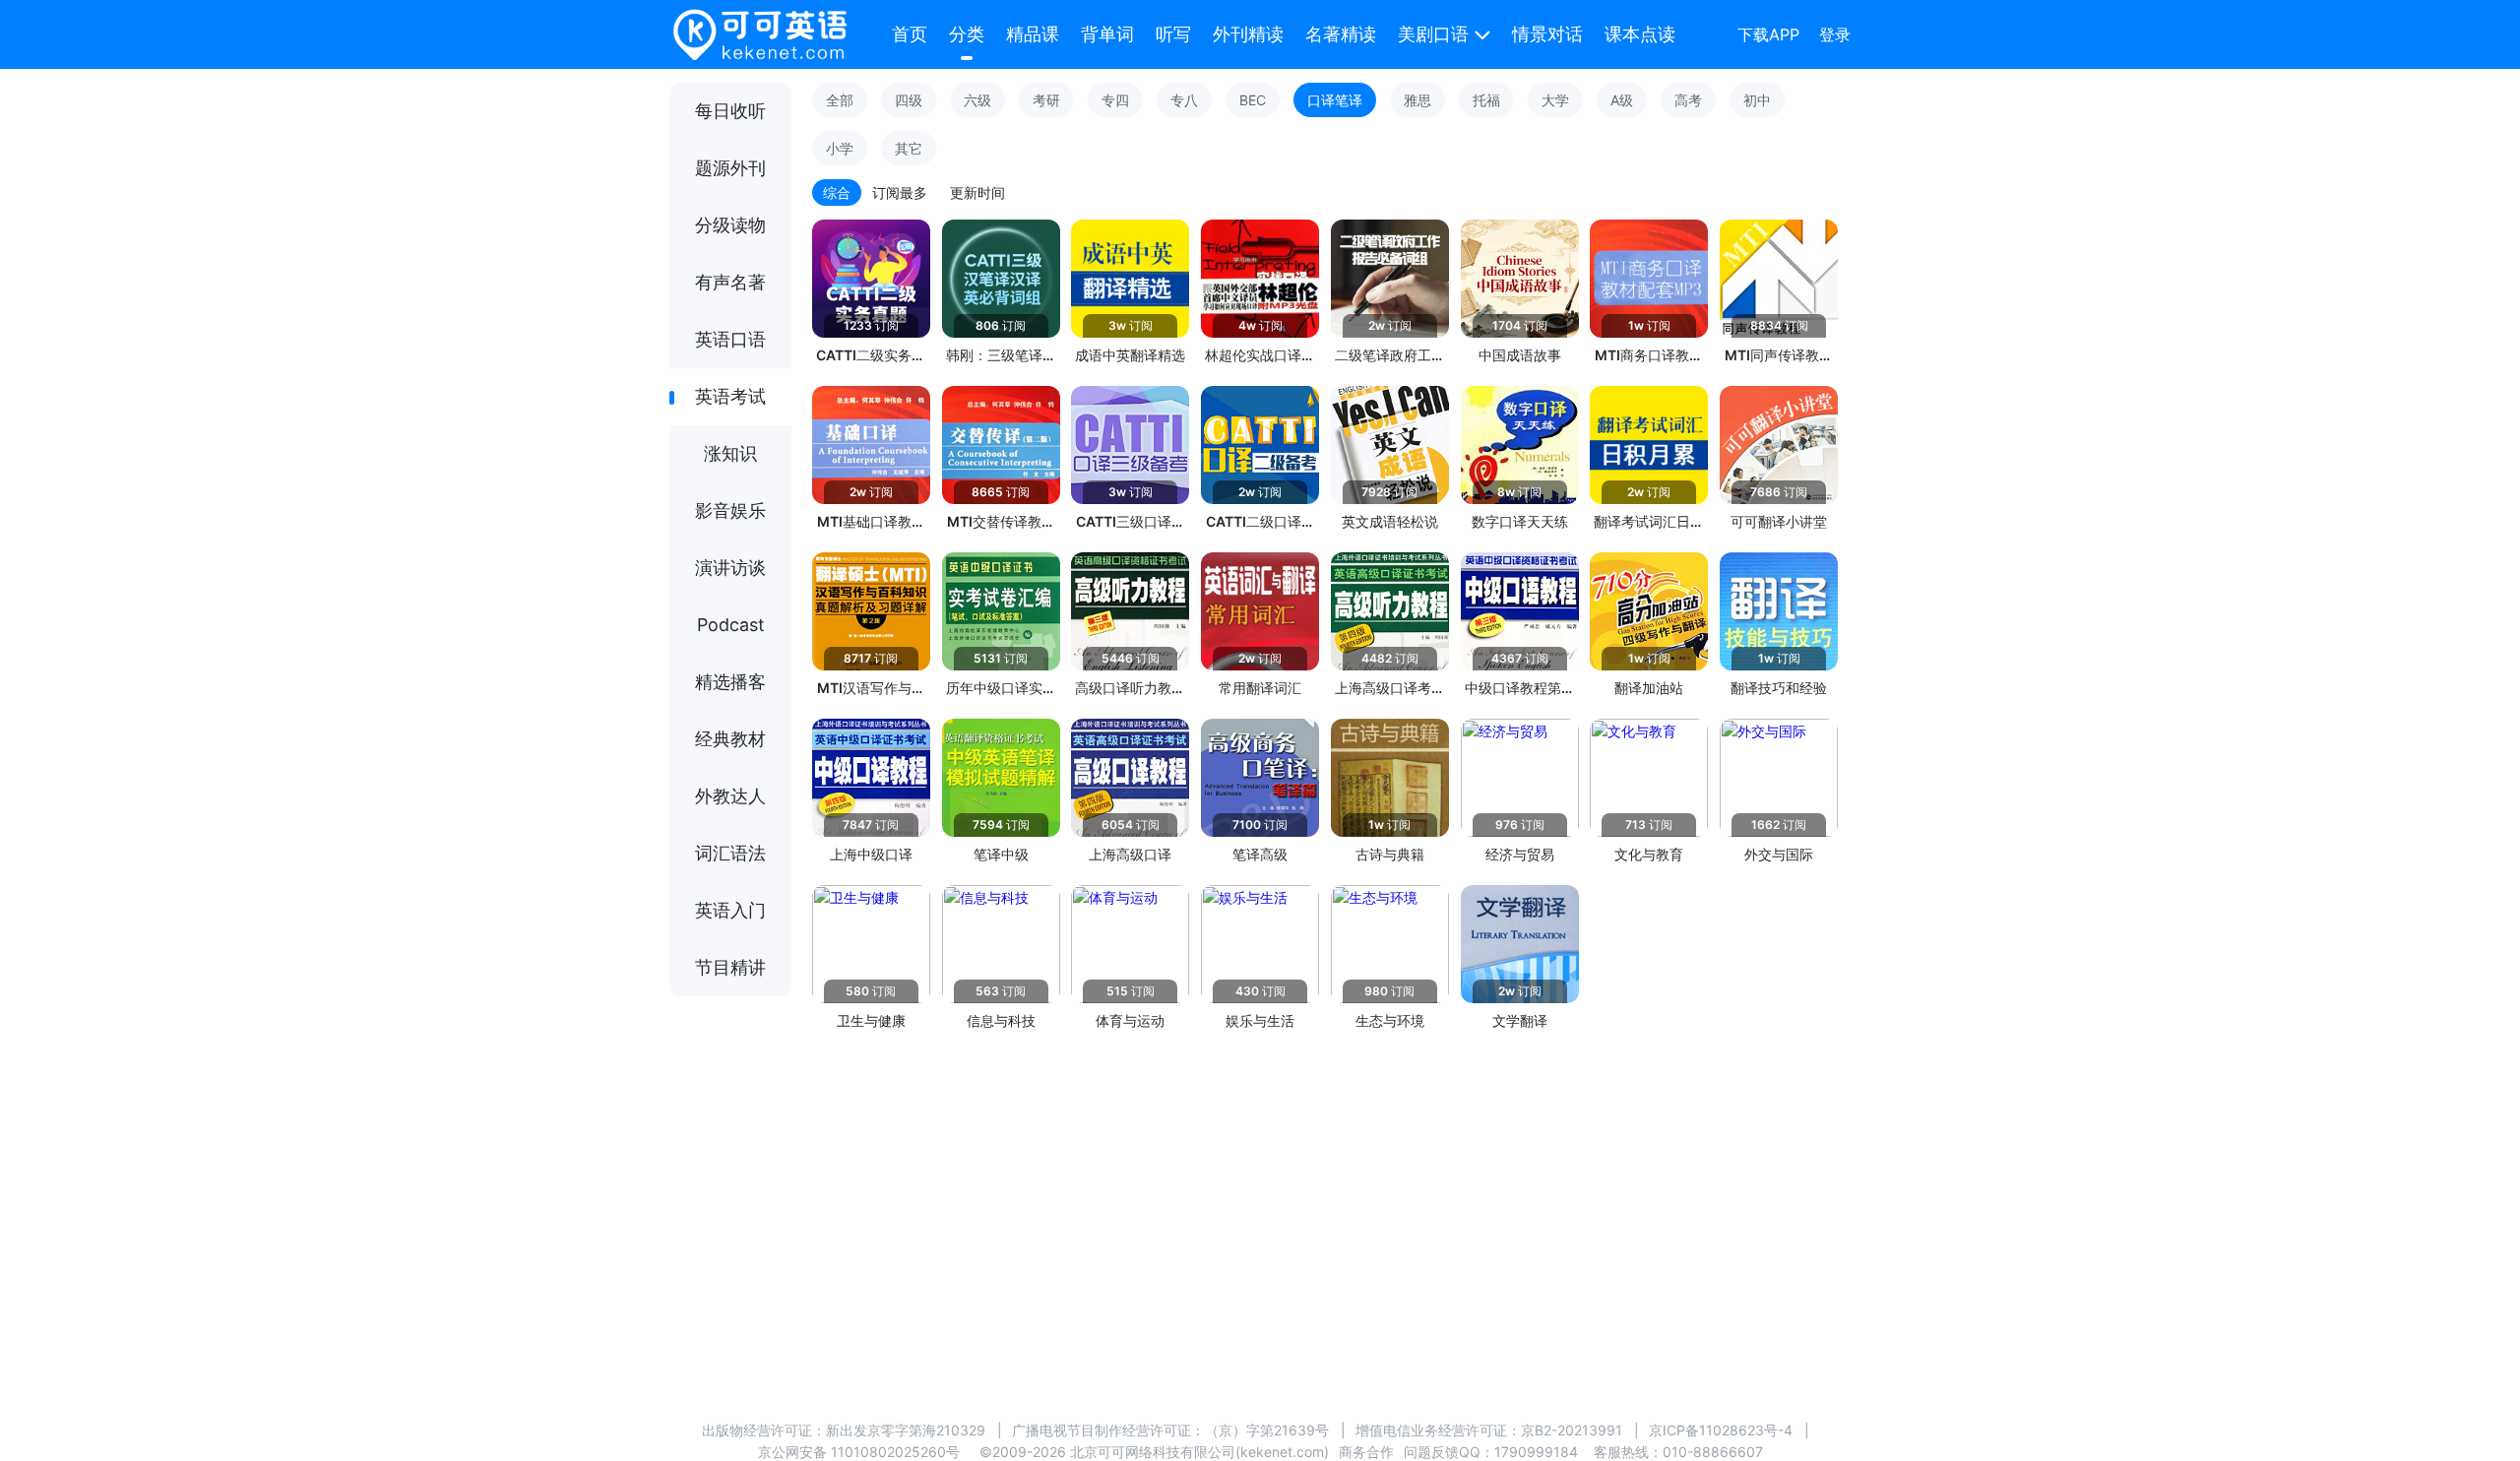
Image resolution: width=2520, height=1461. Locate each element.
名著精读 (1341, 34)
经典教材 (730, 739)
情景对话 (1547, 34)
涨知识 (730, 453)
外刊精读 (1248, 34)
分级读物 (730, 225)
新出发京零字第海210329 (906, 1430)
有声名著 (730, 282)
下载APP (1768, 34)
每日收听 (730, 111)
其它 (909, 148)
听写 (1173, 34)
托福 (1486, 100)
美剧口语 (1433, 34)
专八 (1184, 100)
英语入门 (730, 910)
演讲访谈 (730, 568)
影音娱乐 (730, 510)
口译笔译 (1335, 100)
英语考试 (730, 396)
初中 (1757, 100)
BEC (1253, 100)
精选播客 (730, 682)
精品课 (1033, 34)
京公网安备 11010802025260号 (859, 1452)
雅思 (1417, 100)
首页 (910, 34)
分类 (967, 34)
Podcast (731, 625)
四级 (909, 100)
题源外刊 (730, 168)
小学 (840, 148)
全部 (840, 100)
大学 (1555, 100)
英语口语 (730, 339)
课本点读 (1640, 34)
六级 (977, 100)
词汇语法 (730, 853)
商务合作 (1366, 1452)
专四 (1115, 100)
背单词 (1107, 34)
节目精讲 (730, 967)
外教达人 (730, 796)
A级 (1622, 100)
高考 (1688, 100)
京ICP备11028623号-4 (1721, 1430)
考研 (1046, 100)
